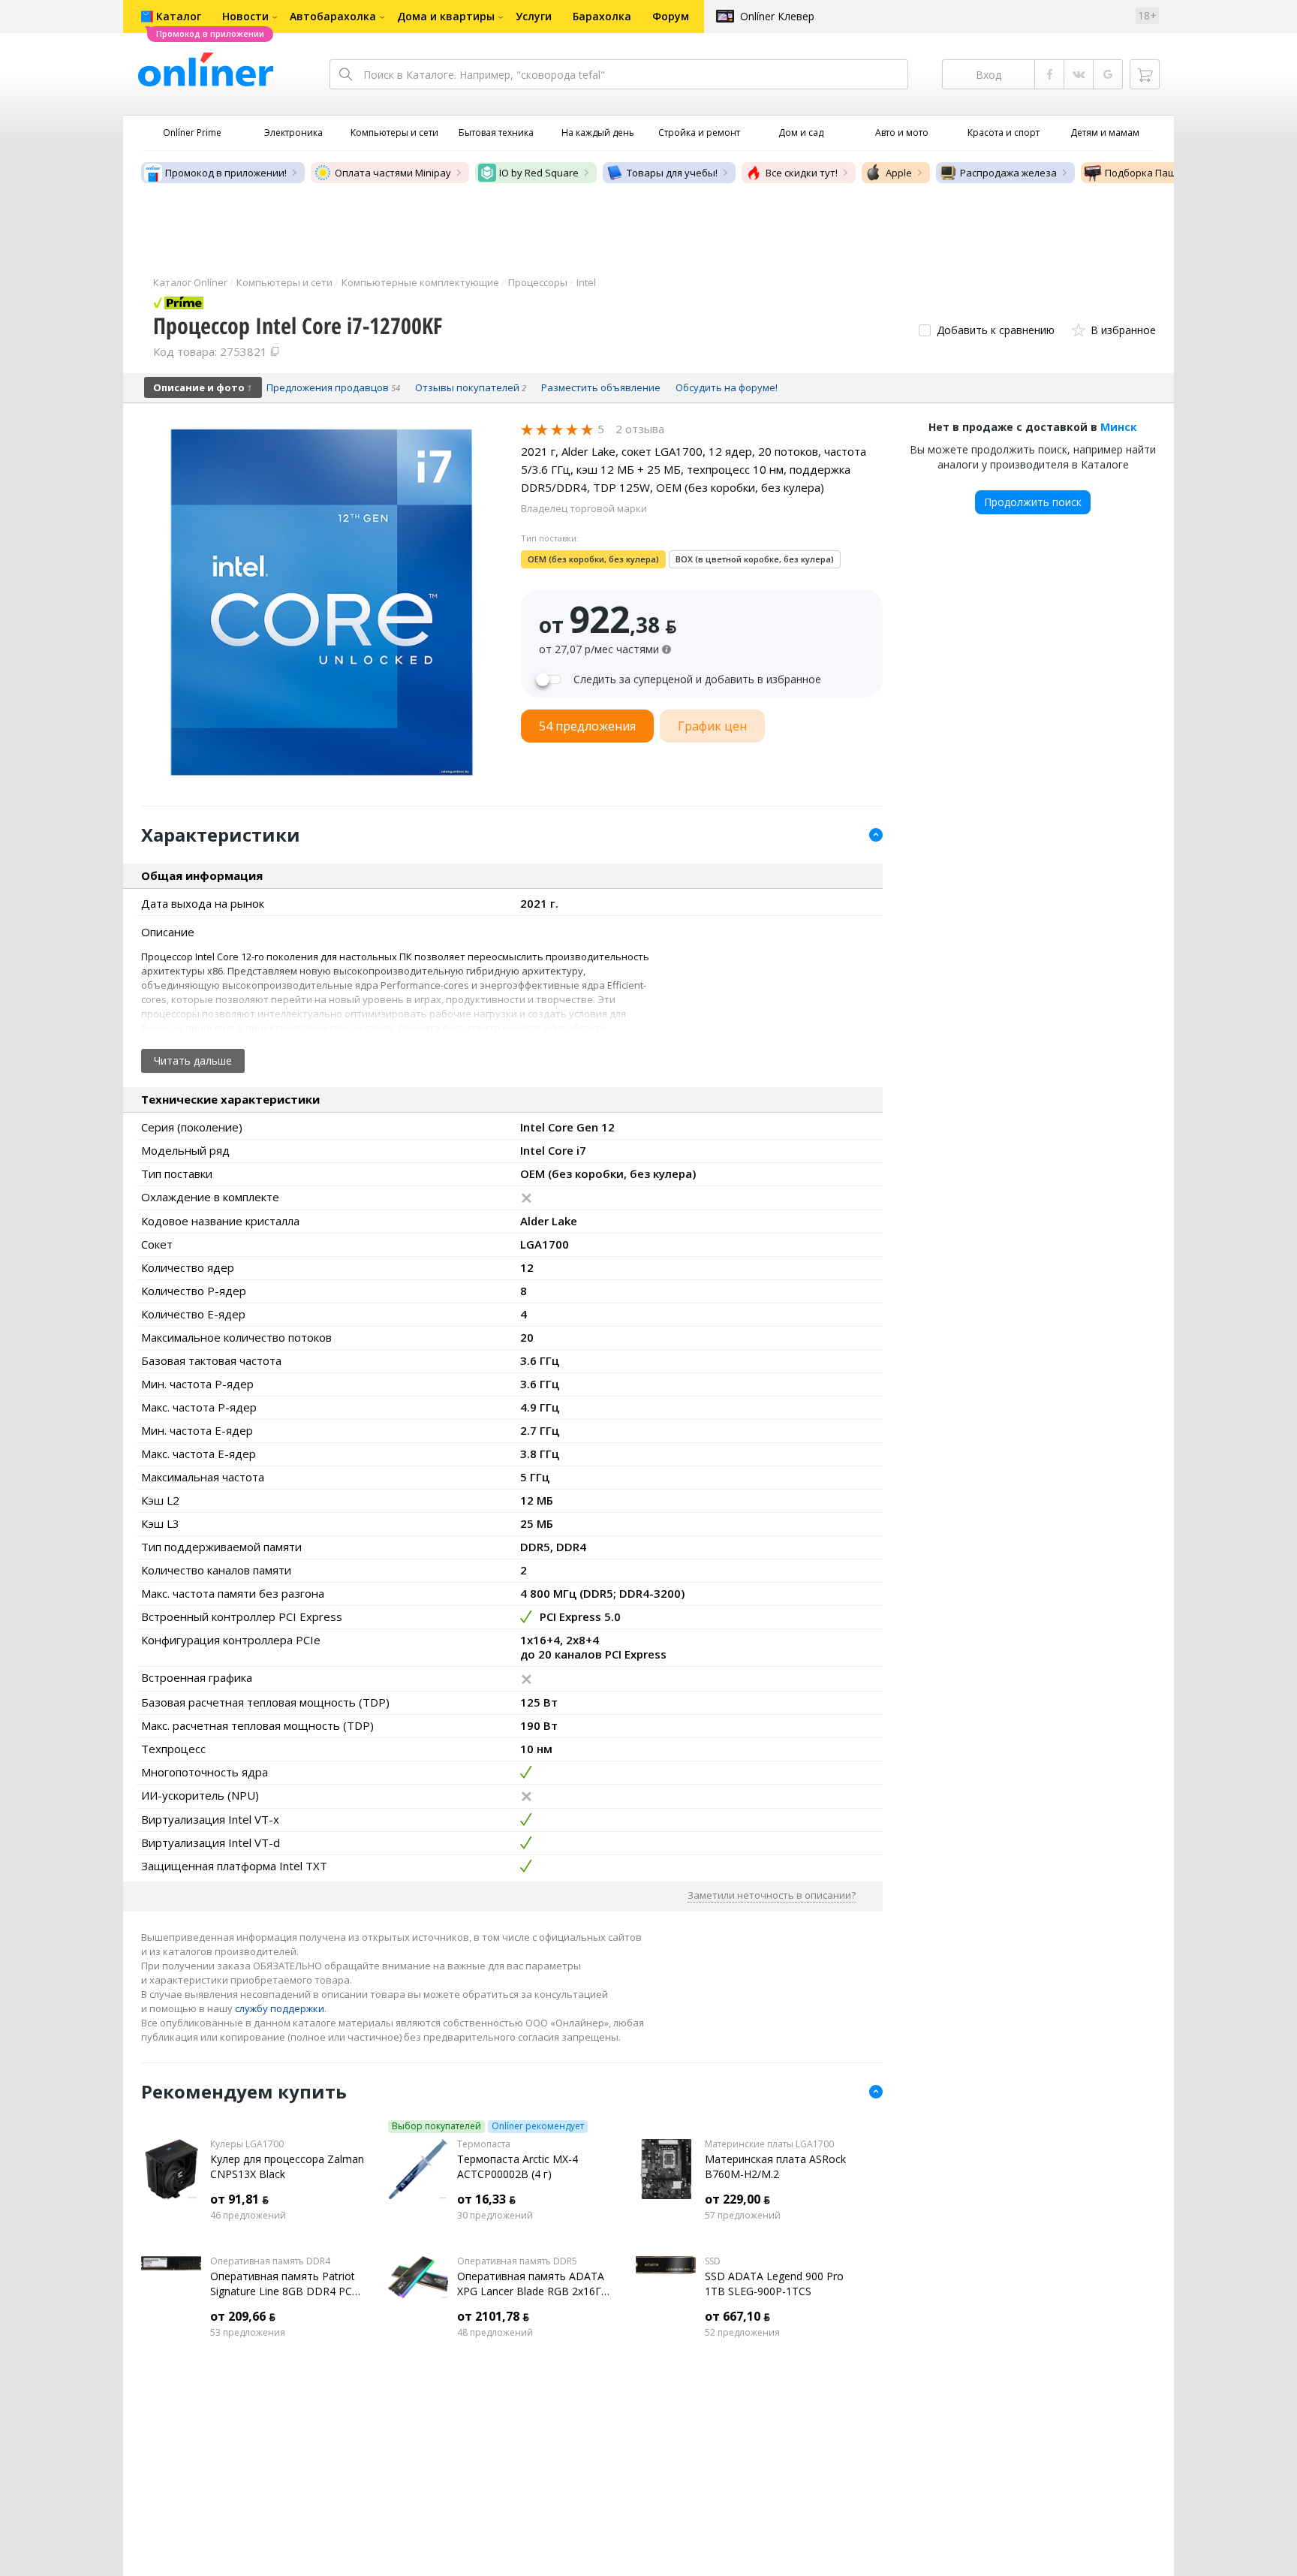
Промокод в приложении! (226, 173)
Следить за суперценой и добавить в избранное (697, 679)
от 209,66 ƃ (243, 2316)
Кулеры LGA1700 (247, 2144)
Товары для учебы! (672, 173)
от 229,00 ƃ (737, 2199)
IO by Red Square (539, 173)
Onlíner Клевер (777, 16)
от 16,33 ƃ (486, 2199)
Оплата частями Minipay (393, 173)
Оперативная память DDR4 (270, 2261)
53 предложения (248, 2333)
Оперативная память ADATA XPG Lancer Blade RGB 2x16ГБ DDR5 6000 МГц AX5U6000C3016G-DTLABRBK (533, 2284)
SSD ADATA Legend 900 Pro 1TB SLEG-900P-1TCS (774, 2284)
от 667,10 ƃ (737, 2316)
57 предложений (743, 2216)
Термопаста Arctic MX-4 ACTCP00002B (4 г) (518, 2166)
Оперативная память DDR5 (517, 2261)
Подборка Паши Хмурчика (1168, 173)
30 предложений (495, 2216)
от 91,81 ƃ (239, 2199)
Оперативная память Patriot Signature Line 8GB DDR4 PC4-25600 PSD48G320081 (286, 2284)
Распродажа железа (1008, 173)
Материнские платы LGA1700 (769, 2144)
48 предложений (495, 2333)
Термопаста (484, 2144)
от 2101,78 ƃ (493, 2316)
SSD (713, 2261)
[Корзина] (1145, 74)
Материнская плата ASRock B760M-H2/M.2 (775, 2166)
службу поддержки (280, 2008)
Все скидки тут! (802, 173)
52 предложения (742, 2333)
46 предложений (248, 2216)
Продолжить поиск (1033, 502)
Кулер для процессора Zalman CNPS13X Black (287, 2166)
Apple (899, 173)
